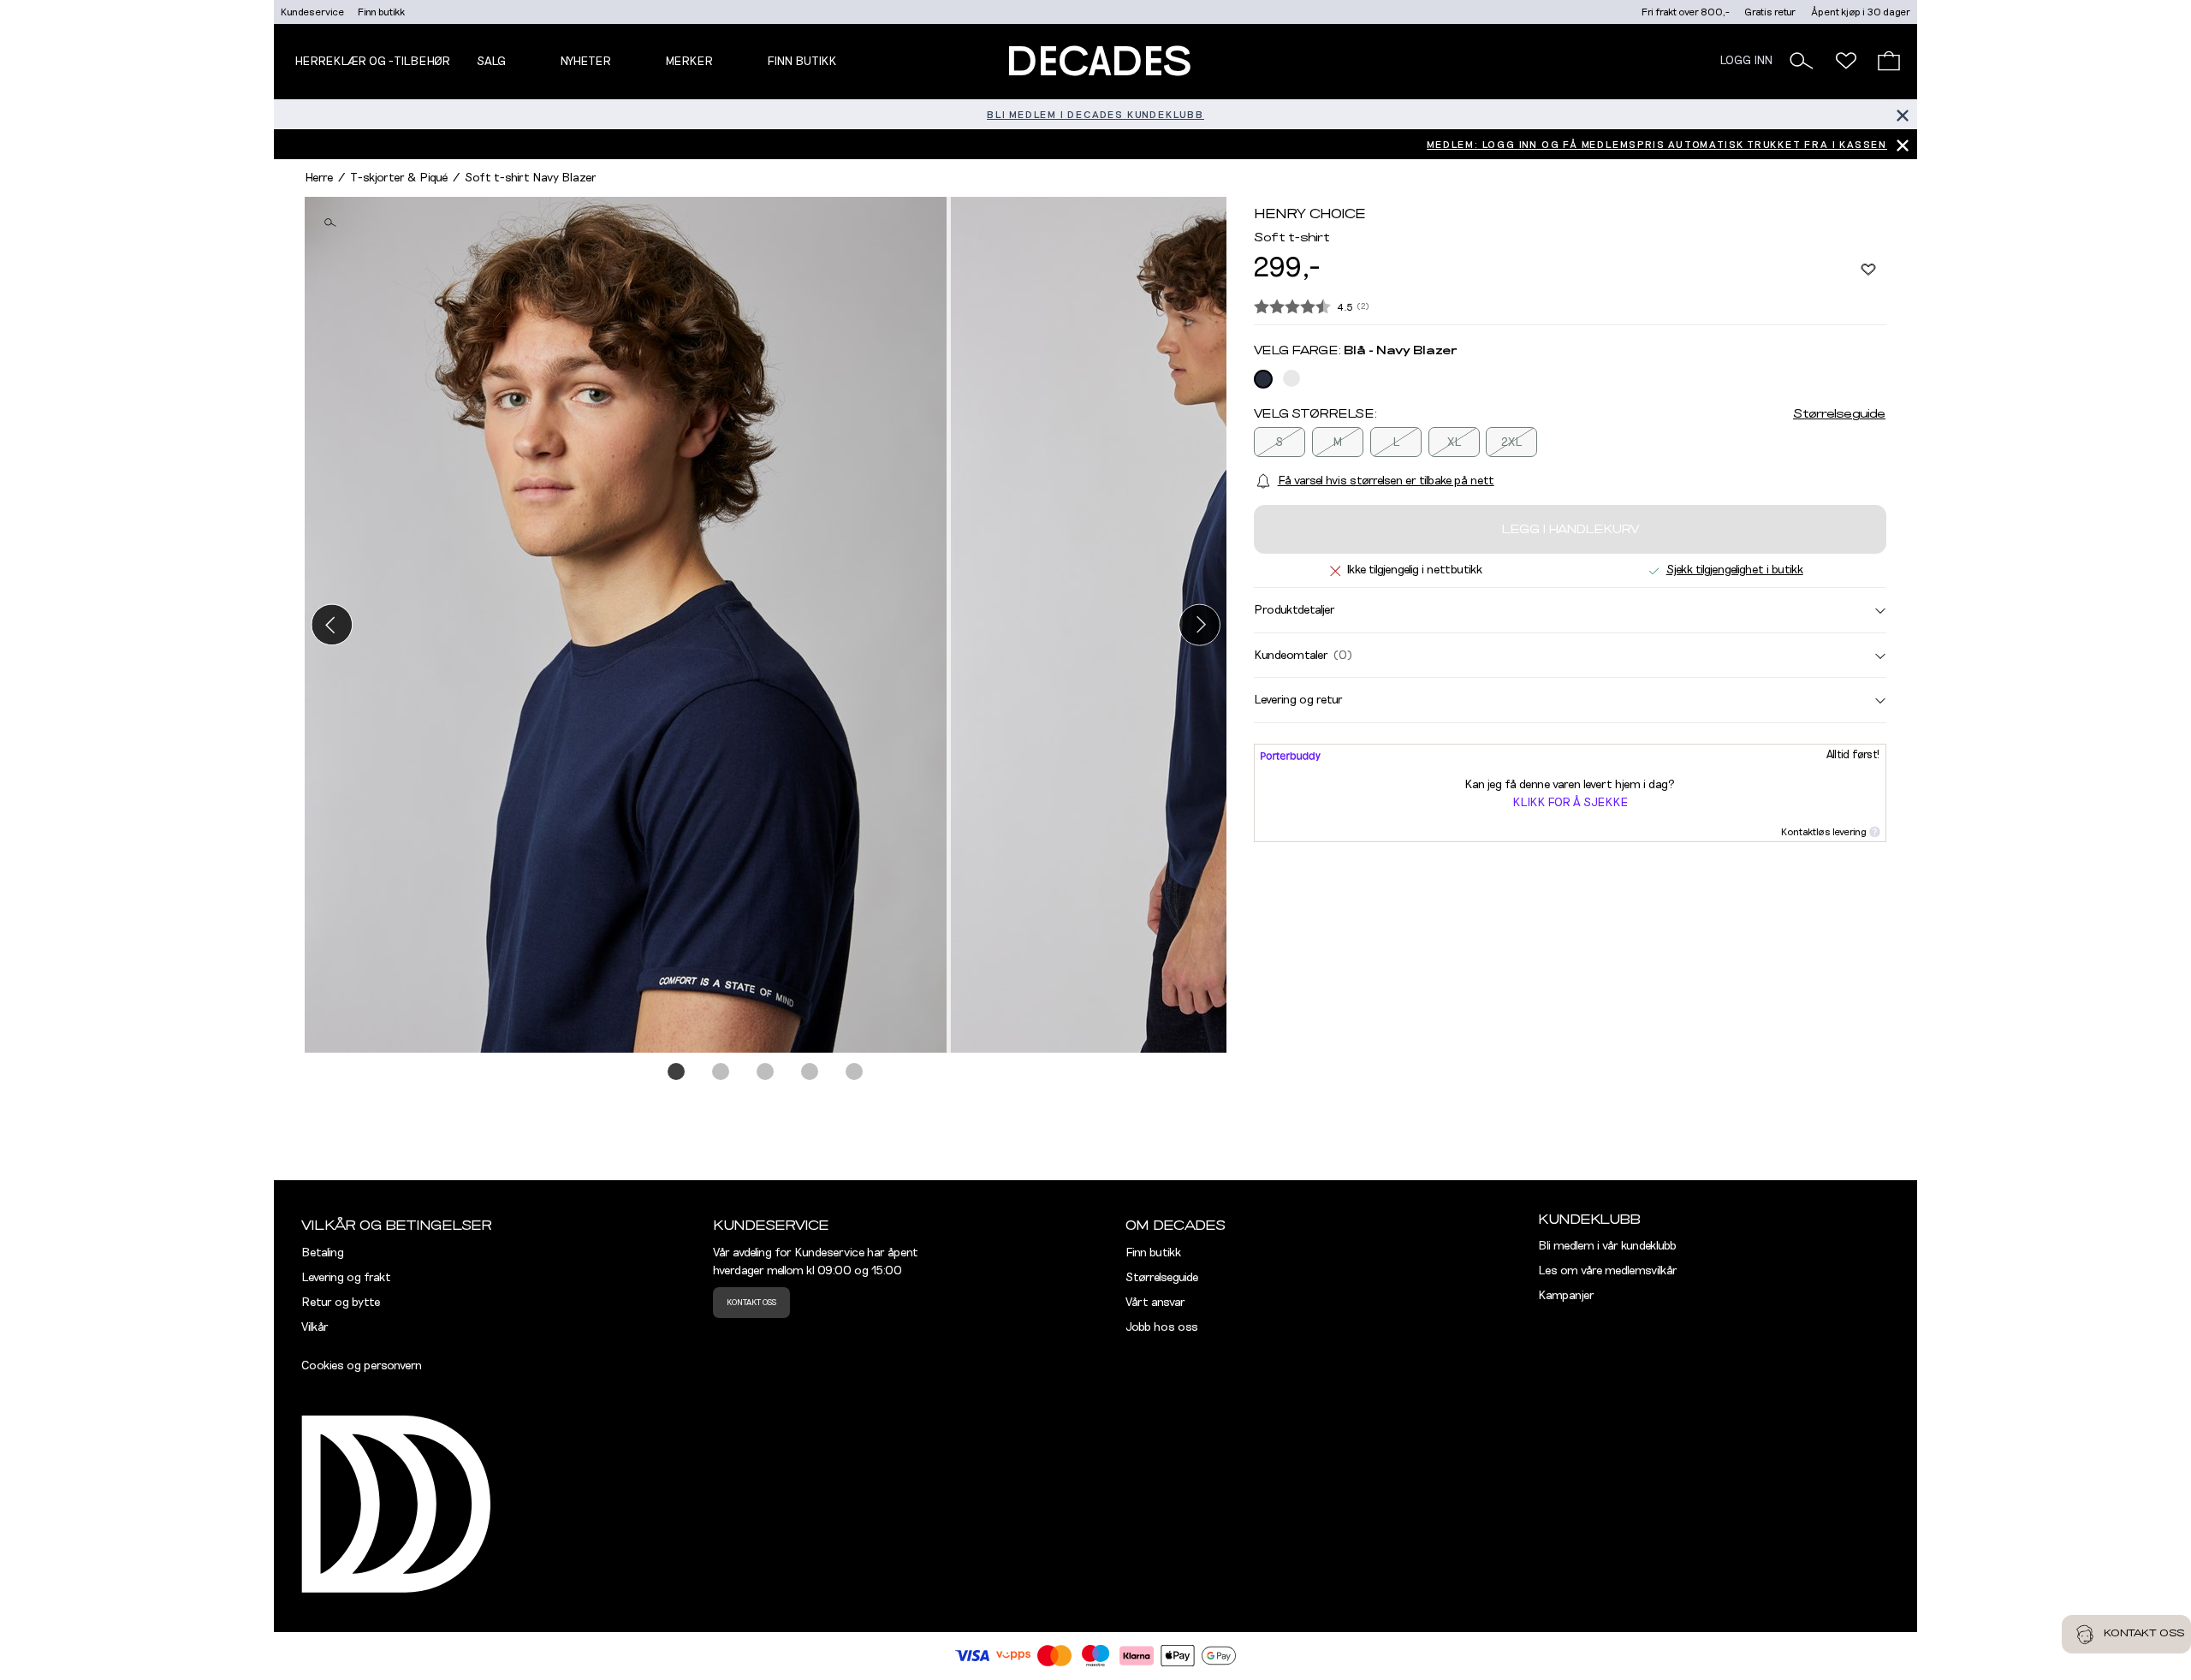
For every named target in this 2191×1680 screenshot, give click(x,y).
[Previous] (332, 624)
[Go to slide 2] (721, 1072)
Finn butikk (381, 12)
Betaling (323, 1253)
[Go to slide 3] (766, 1072)
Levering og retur (1298, 700)
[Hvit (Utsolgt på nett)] (1291, 378)
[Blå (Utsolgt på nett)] (1263, 379)
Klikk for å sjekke (1570, 803)
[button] (1802, 61)
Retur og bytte (341, 1303)
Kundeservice (312, 12)
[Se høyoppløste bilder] (628, 625)
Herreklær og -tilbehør (372, 62)
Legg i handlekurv (1570, 530)
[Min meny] (1846, 61)
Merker (689, 62)
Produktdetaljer (1294, 610)
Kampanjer (1566, 1296)
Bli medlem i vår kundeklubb (1607, 1246)
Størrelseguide (1839, 414)
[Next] (1199, 624)
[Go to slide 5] (855, 1072)
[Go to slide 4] (810, 1072)
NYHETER (585, 62)
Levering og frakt (346, 1278)
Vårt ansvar (1155, 1303)
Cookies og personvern (362, 1366)
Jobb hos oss (1162, 1327)
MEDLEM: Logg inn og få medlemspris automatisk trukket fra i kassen (1657, 145)
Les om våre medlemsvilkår (1608, 1271)
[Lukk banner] (1902, 114)
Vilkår (315, 1327)
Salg (491, 62)
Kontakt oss (751, 1303)
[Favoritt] (1868, 269)
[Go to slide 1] (677, 1072)
